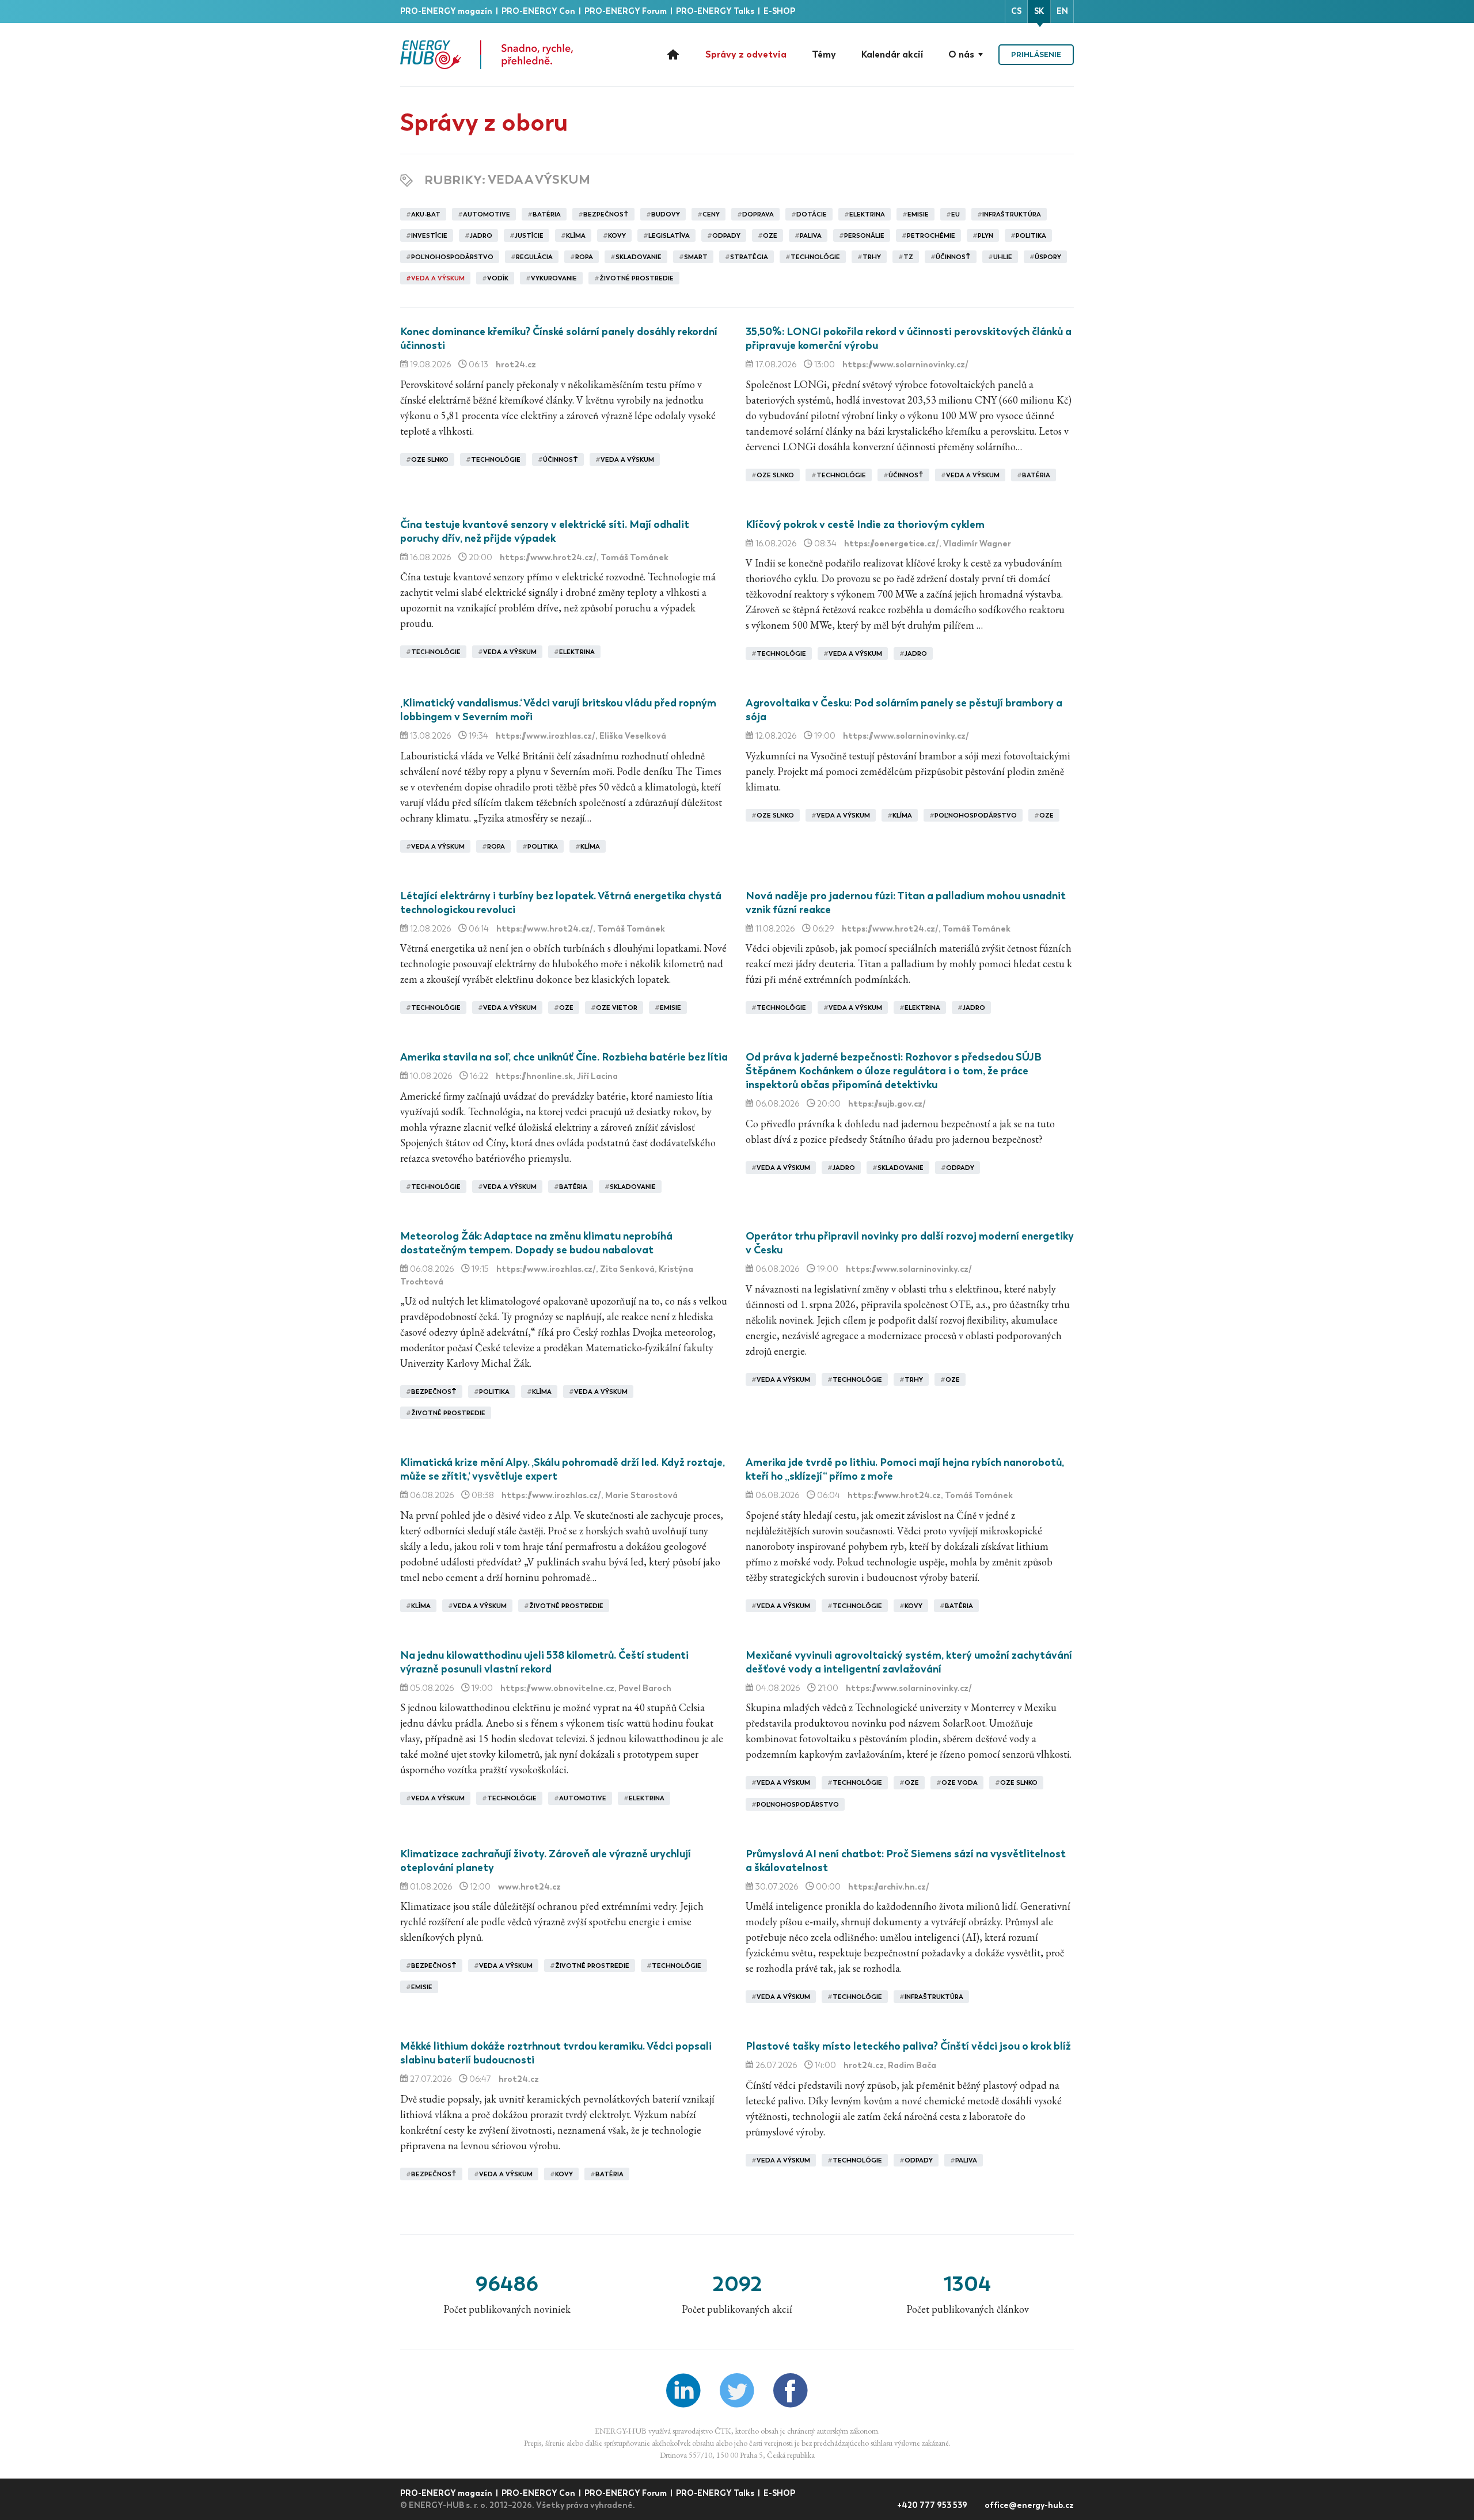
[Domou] (487, 55)
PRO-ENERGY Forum (626, 11)
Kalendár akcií (892, 54)
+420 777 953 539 (933, 2505)
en (1062, 11)
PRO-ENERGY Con (539, 11)
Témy (824, 54)
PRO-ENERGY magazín (447, 11)
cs (1016, 11)
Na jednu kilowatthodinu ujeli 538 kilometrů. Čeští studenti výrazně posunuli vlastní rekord (544, 1662)
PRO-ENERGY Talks (716, 11)
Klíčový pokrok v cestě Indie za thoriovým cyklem (865, 524)
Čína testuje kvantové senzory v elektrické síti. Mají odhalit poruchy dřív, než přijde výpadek (545, 531)
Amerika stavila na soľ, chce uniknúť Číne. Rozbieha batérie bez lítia (564, 1057)
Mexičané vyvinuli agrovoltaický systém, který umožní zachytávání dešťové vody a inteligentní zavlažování (909, 1662)
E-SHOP (779, 11)
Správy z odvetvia (746, 54)
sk (1039, 11)
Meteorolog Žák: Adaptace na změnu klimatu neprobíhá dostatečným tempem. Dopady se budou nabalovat (536, 1243)
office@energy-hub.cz (1029, 2505)
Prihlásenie (1036, 54)
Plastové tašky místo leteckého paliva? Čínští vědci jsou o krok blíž (908, 2046)
